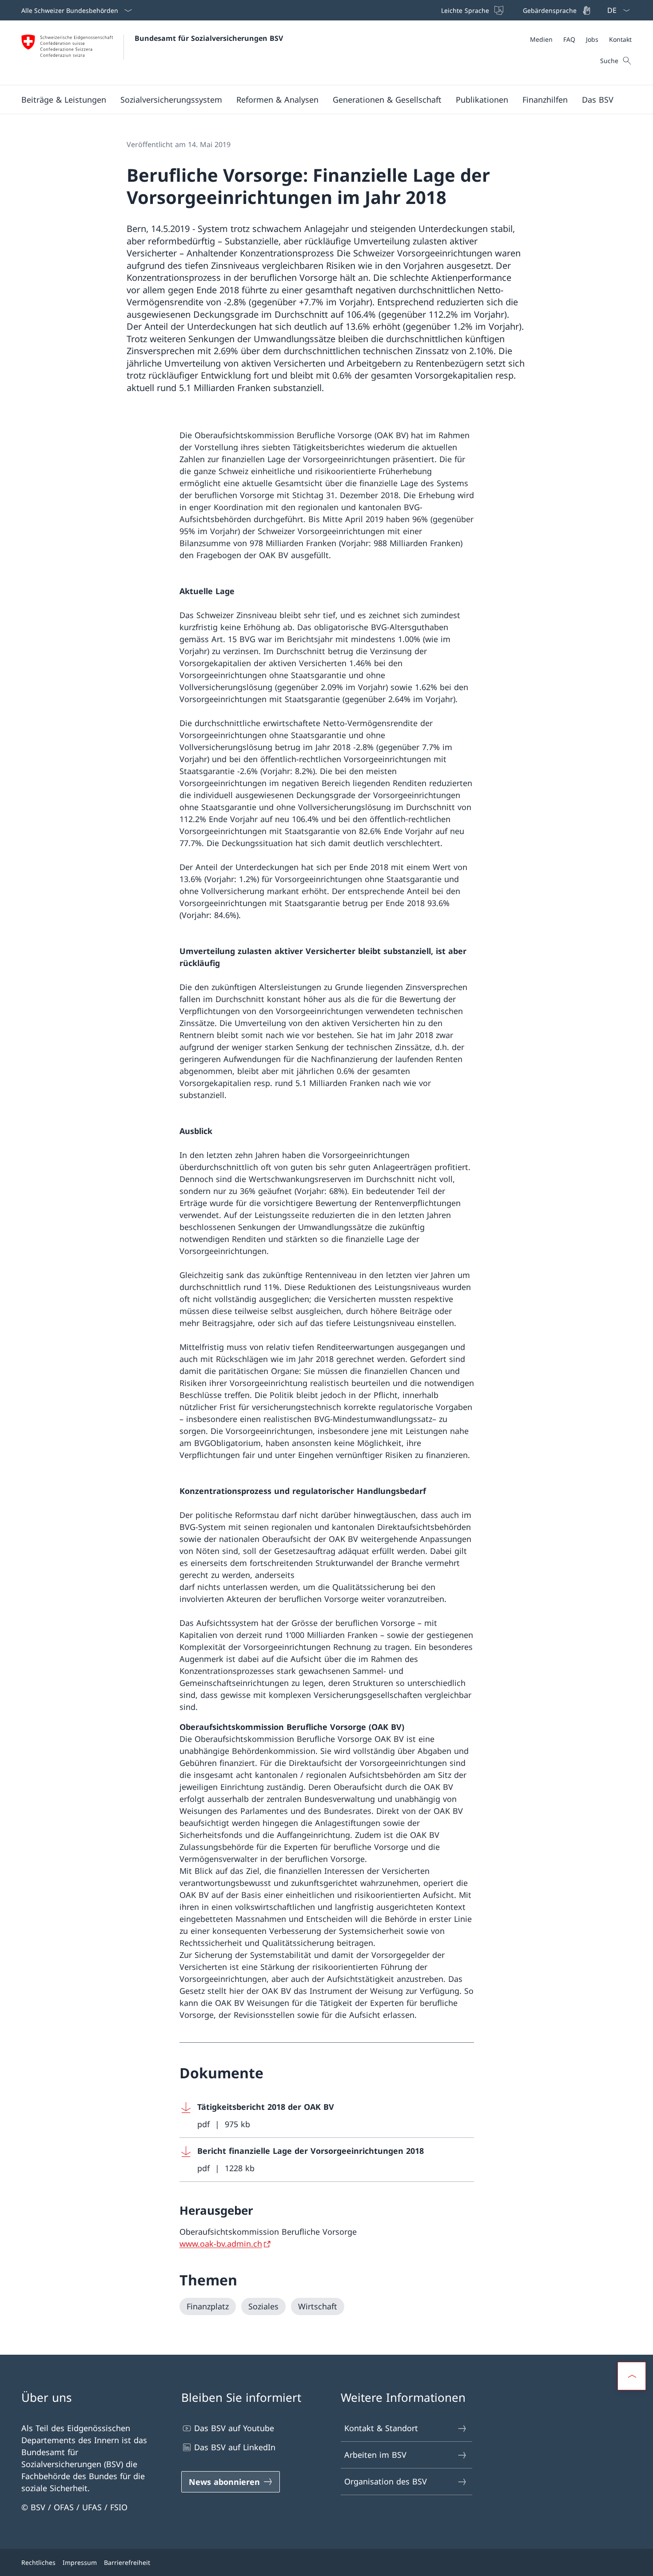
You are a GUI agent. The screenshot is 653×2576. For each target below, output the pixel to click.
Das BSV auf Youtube (234, 2428)
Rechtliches (38, 2562)
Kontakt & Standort (381, 2428)
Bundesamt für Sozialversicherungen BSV (209, 38)
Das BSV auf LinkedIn (235, 2447)
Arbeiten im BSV (375, 2455)
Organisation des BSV (386, 2481)
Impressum (80, 2562)
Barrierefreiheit (127, 2562)
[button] (64, 100)
